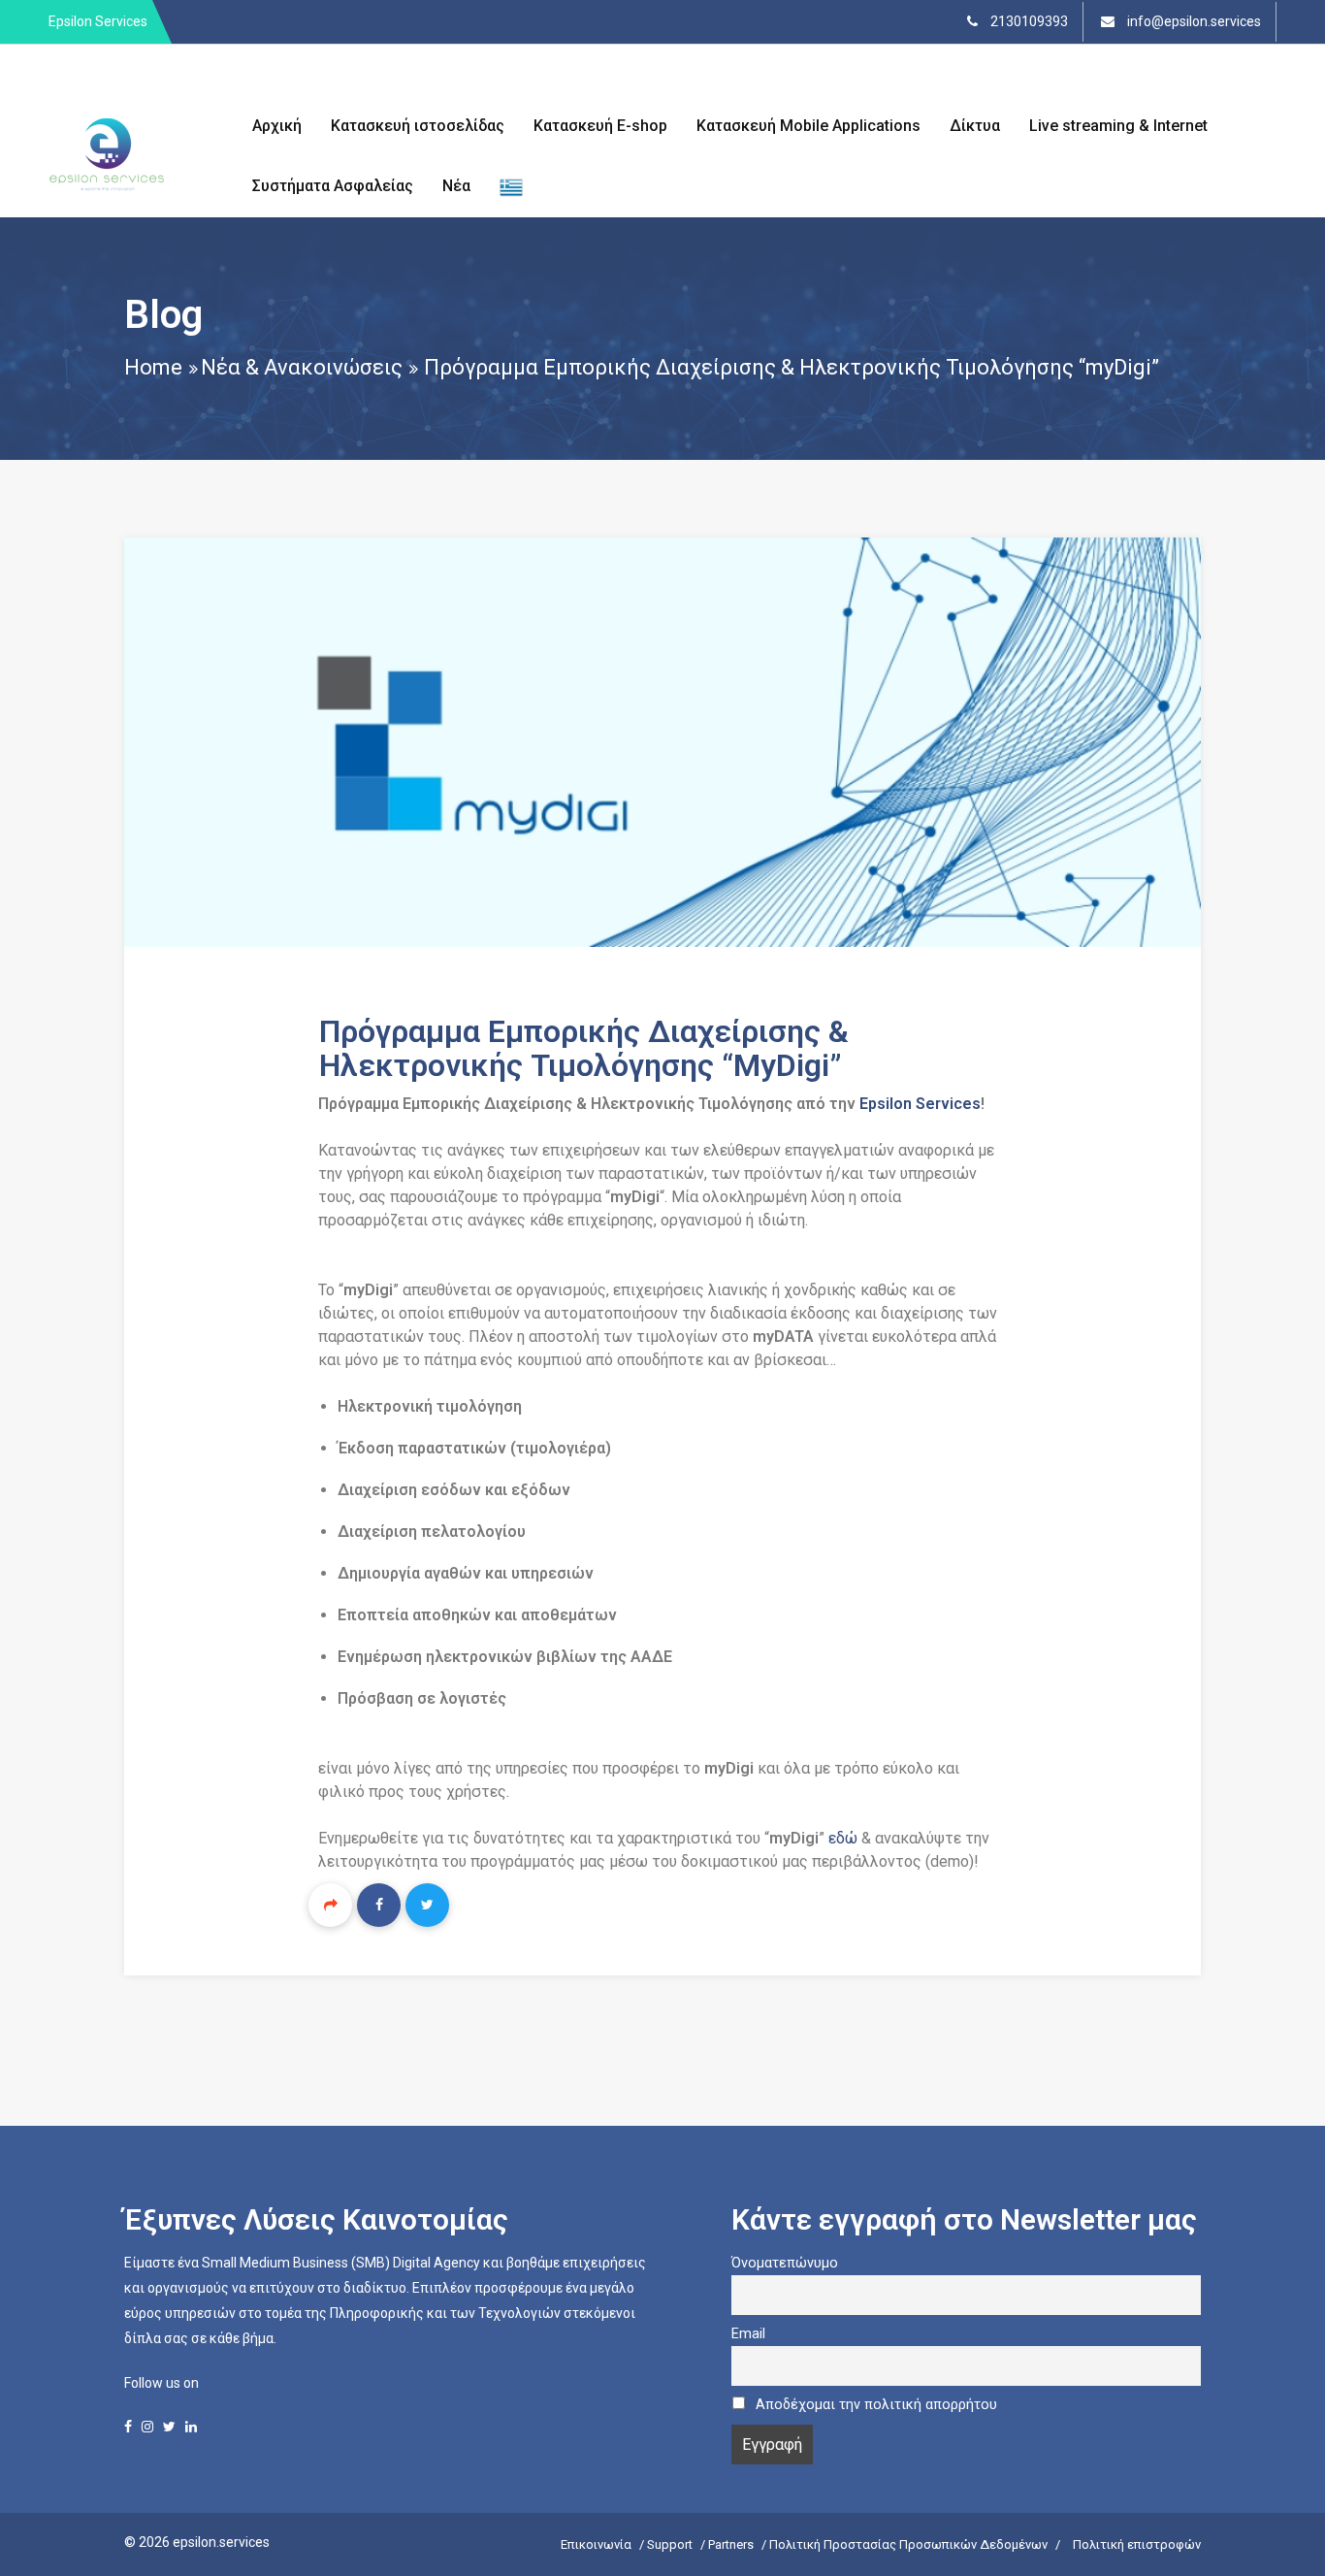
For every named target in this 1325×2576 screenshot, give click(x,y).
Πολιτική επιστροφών (1137, 2544)
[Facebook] (379, 1905)
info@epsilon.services (1193, 21)
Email (748, 2334)
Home (153, 367)
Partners (731, 2544)
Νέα (456, 186)
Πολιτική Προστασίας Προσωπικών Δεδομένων (908, 2544)
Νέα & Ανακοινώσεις (302, 367)
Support (670, 2544)
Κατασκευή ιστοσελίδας (418, 126)
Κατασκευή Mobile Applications (808, 126)
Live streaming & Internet (1118, 126)
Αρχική (277, 126)
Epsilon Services (920, 1104)
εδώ (845, 1838)
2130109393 (1028, 21)
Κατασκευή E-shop (600, 126)
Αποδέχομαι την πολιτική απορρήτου (876, 2405)
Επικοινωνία (596, 2544)
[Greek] (511, 187)
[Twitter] (427, 1905)
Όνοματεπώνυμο (785, 2263)
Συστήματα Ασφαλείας (333, 186)
